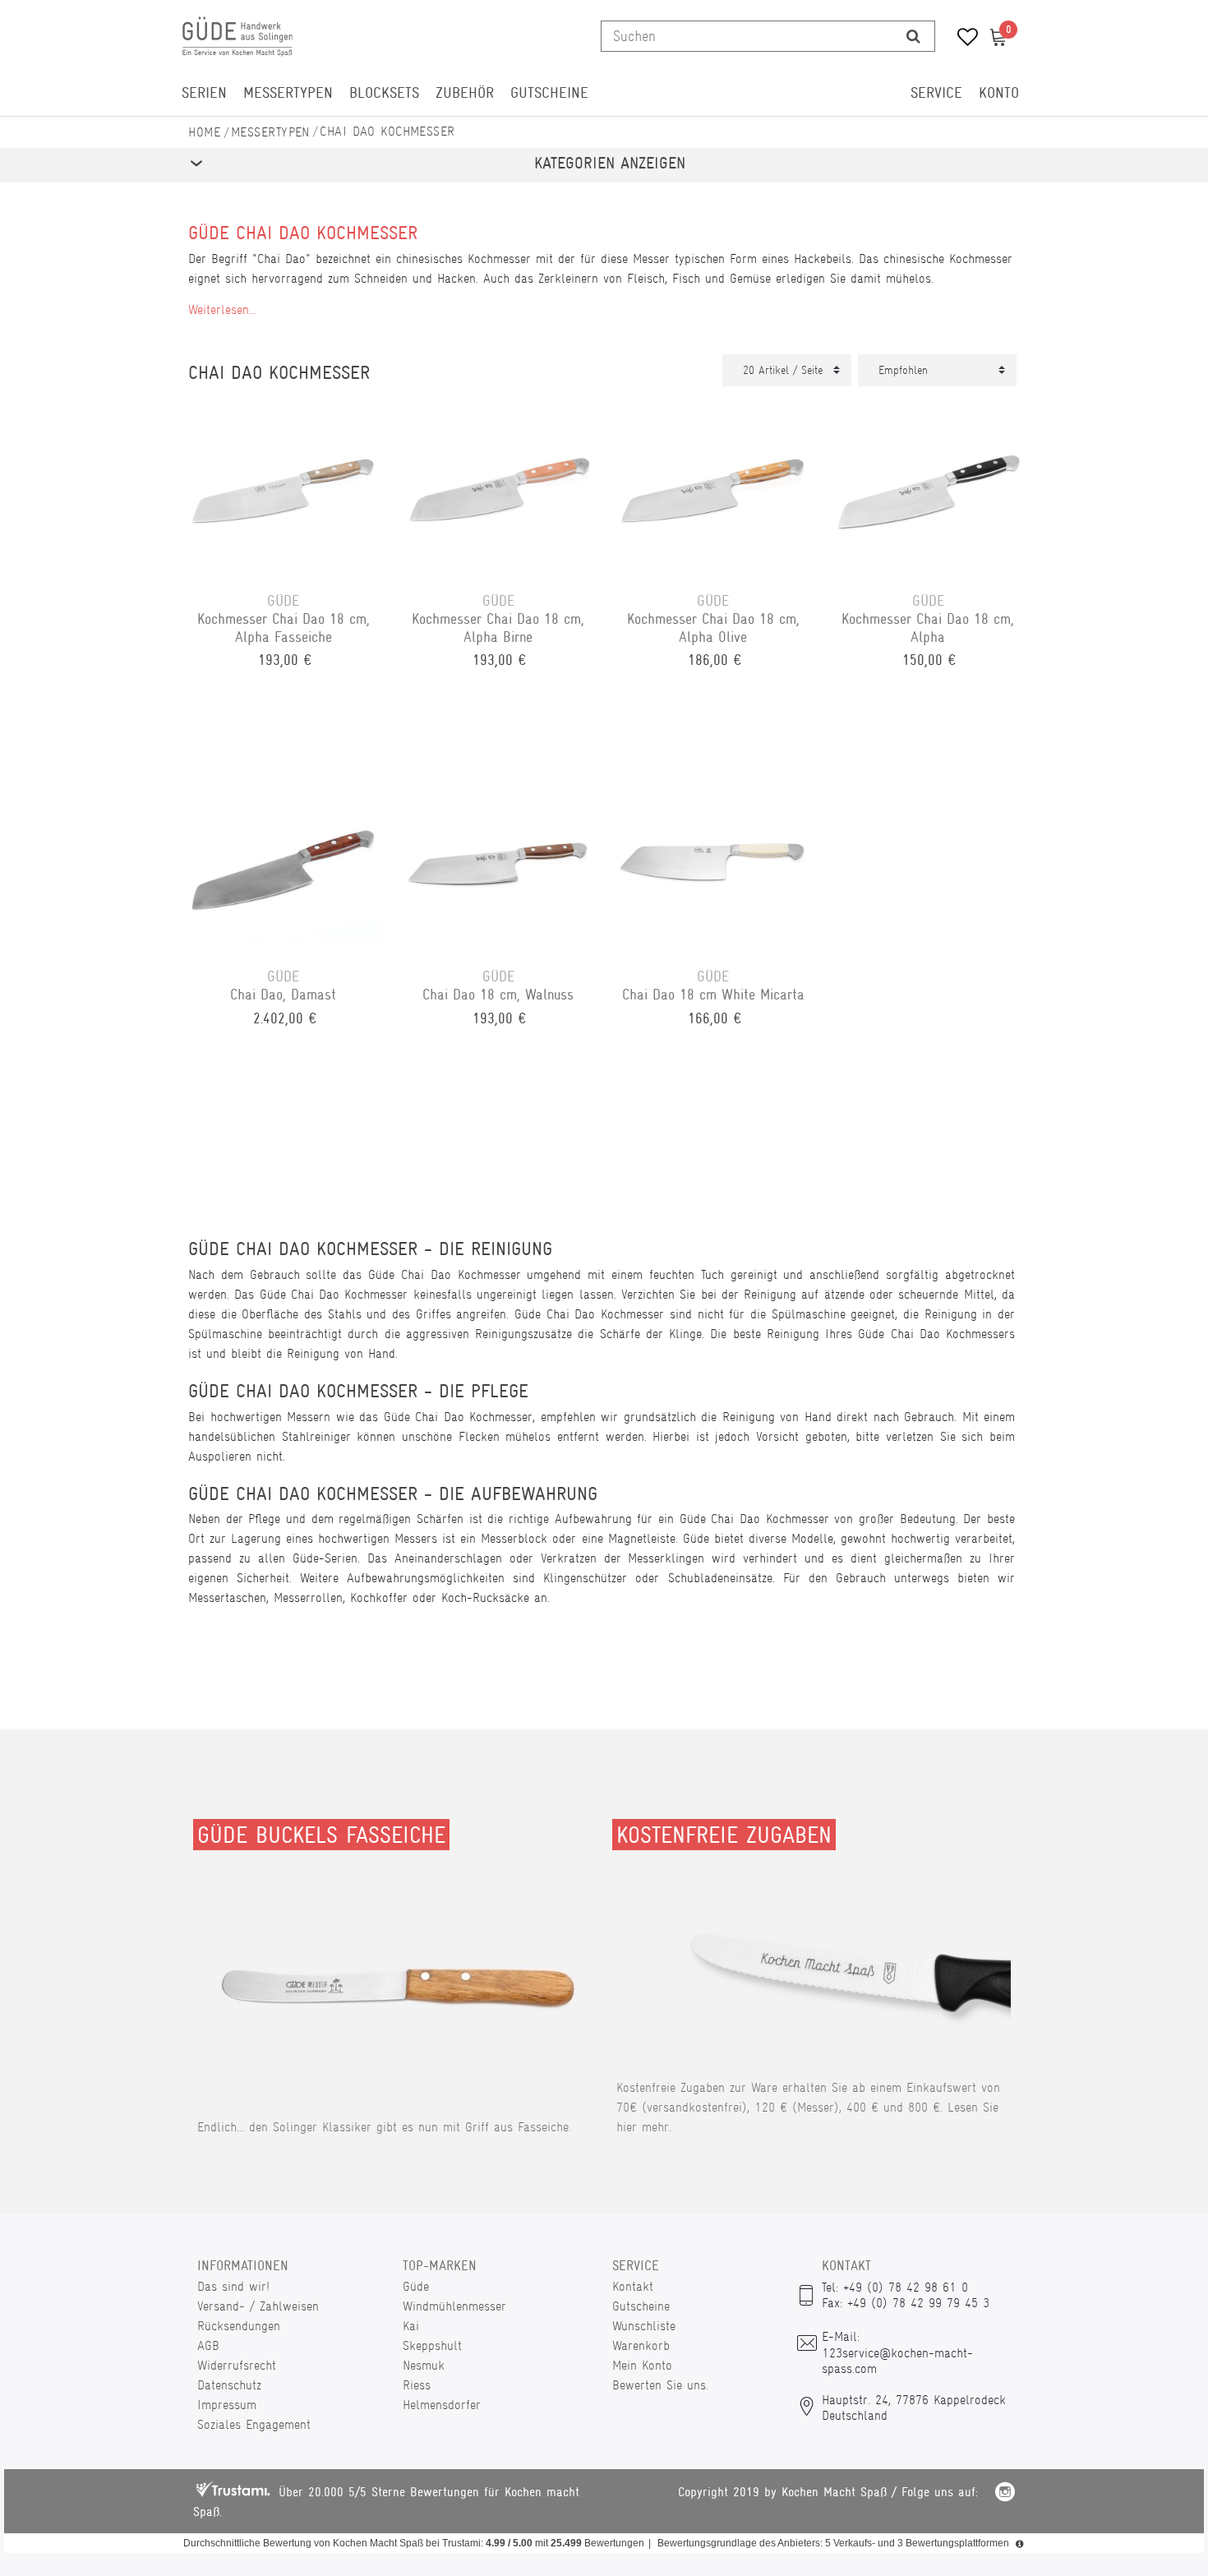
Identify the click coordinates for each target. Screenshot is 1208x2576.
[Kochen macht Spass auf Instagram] (1005, 2494)
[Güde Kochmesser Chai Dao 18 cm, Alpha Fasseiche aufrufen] (284, 484)
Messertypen (288, 93)
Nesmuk (424, 2365)
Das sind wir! (233, 2286)
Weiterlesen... (222, 309)
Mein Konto (642, 2365)
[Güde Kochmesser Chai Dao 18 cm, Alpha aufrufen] (929, 484)
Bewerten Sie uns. (660, 2385)
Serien (204, 93)
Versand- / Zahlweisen (258, 2306)
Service (936, 93)
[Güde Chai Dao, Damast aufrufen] (284, 860)
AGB (208, 2345)
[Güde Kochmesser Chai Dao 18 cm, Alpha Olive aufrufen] (713, 484)
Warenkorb (641, 2345)
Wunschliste (644, 2326)
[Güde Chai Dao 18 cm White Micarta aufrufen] (713, 860)
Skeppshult (432, 2345)
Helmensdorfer (442, 2405)
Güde (416, 2286)
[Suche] (913, 36)
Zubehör (465, 93)
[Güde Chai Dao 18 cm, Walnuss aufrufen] (499, 860)
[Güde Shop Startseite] (205, 132)
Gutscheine (549, 93)
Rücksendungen (239, 2326)
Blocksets (384, 93)
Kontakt (633, 2286)
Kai (411, 2326)
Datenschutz (229, 2385)
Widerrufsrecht (237, 2365)
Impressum (227, 2405)
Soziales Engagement (254, 2424)
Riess (417, 2385)
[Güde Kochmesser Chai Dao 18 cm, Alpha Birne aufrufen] (499, 484)
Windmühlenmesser (454, 2306)
